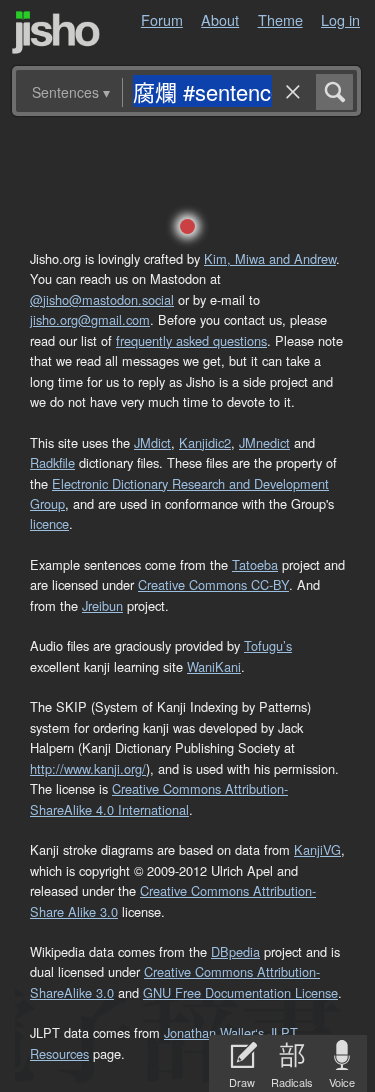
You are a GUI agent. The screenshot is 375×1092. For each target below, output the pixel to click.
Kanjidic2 (205, 442)
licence (49, 523)
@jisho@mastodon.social (102, 299)
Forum (162, 19)
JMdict (152, 442)
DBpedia (235, 951)
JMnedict (264, 442)
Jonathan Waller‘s (214, 1032)
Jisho (56, 32)
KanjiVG (317, 849)
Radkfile (52, 462)
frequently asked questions (191, 340)
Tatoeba (255, 564)
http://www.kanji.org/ (88, 768)
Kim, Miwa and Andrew (270, 258)
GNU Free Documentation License (240, 992)
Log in (340, 19)
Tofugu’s (268, 645)
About (220, 19)
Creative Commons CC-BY (213, 584)
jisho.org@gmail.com (90, 319)
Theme (280, 19)
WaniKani (214, 666)
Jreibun (102, 605)
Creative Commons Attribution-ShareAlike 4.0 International (159, 798)
